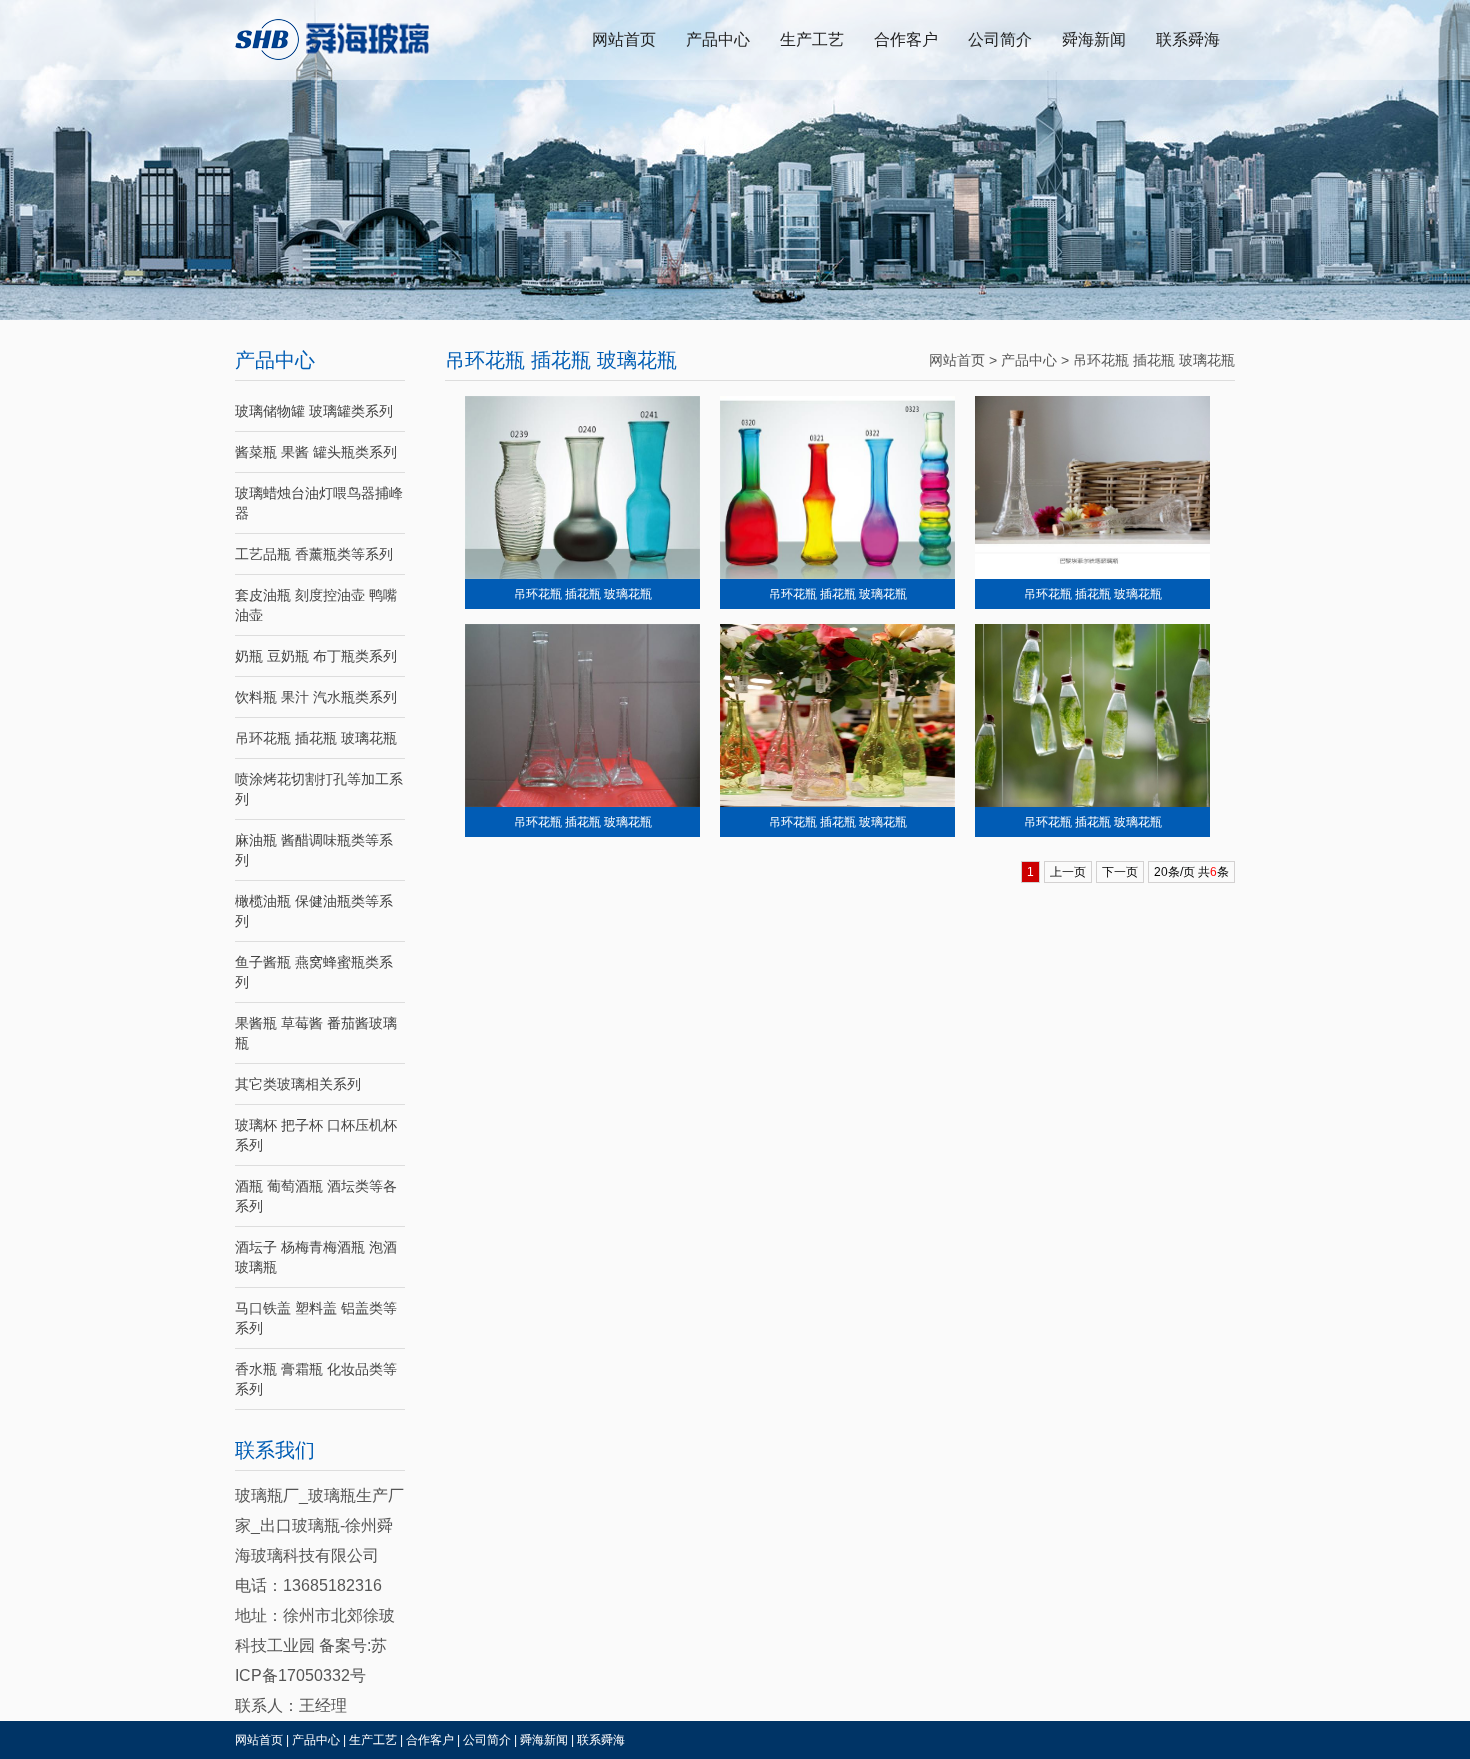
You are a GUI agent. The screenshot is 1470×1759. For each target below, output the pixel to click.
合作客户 (906, 39)
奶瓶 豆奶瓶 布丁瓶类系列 (316, 656)
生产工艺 (812, 39)
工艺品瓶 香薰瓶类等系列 (314, 554)
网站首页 (624, 39)
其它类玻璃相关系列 (298, 1084)
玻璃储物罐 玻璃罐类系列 (314, 411)
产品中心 (718, 39)
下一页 (1120, 872)
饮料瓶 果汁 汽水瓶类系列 (316, 697)
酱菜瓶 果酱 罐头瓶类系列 (316, 452)
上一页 (1068, 872)
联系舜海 (1188, 39)
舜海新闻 (1094, 39)
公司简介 (1000, 39)
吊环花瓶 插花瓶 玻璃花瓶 (316, 738)
